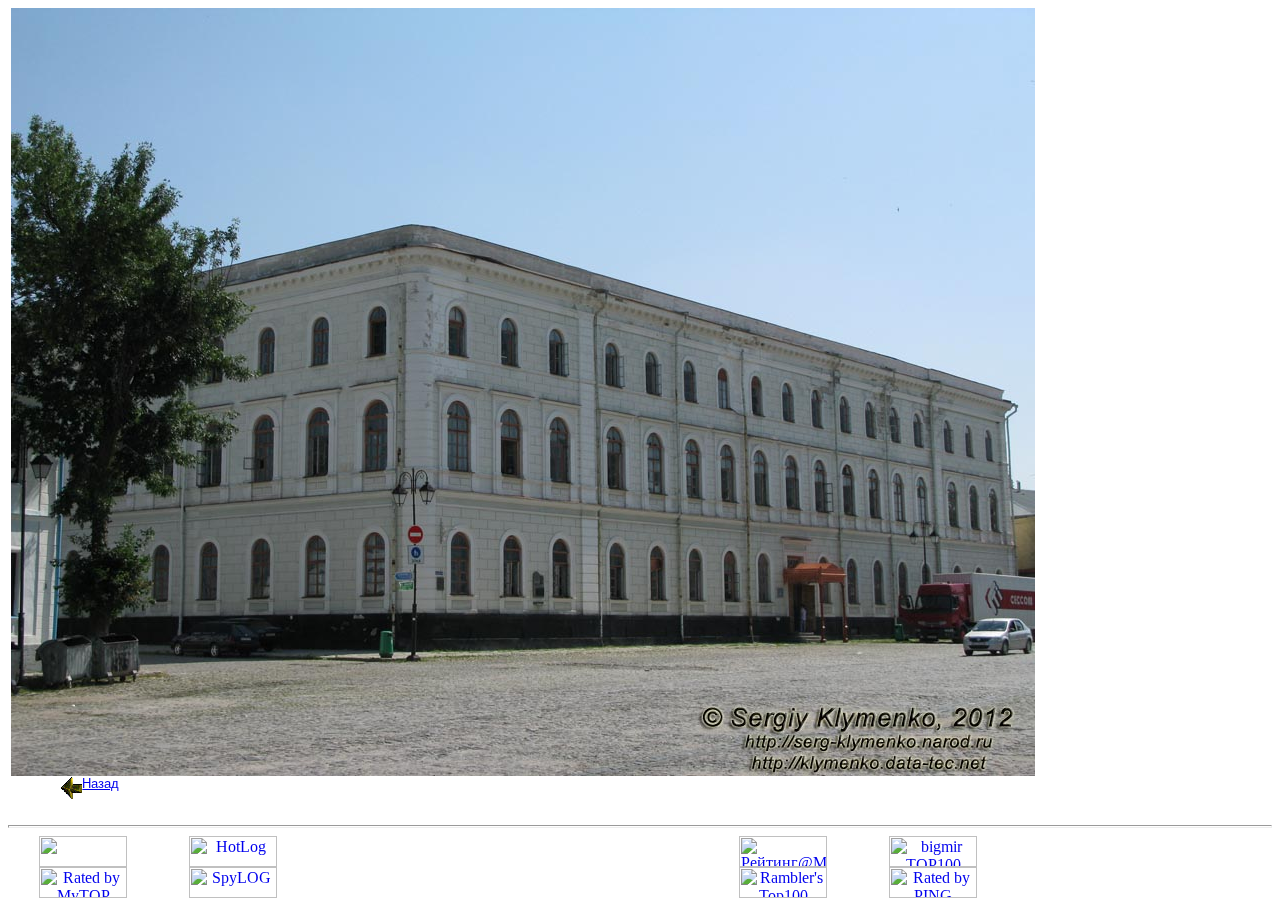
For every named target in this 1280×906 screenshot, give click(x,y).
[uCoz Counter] (83, 861)
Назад (100, 783)
